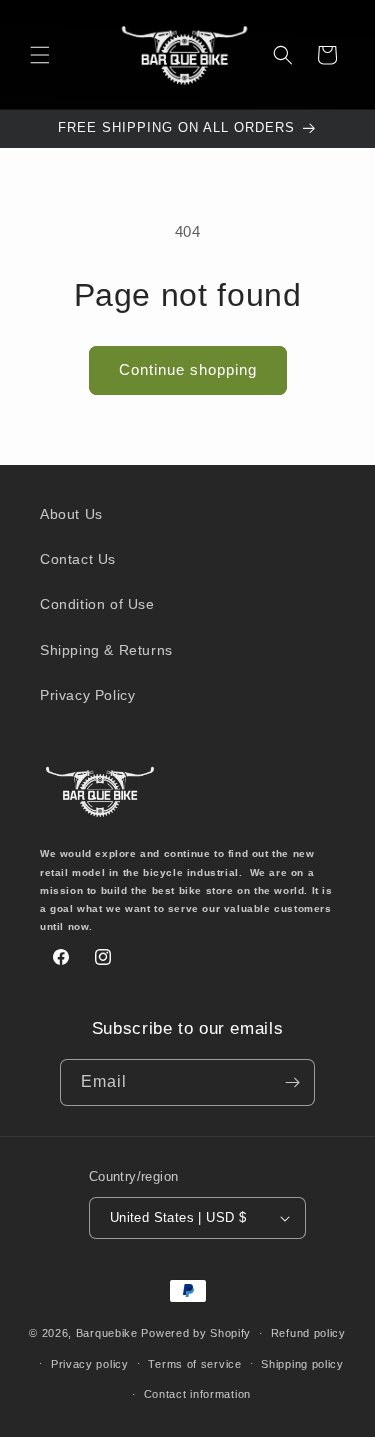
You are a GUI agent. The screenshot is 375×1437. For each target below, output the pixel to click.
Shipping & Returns (106, 650)
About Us (71, 514)
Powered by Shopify (196, 1333)
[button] (40, 55)
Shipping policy (302, 1364)
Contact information (197, 1394)
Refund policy (308, 1333)
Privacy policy (90, 1364)
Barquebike (107, 1333)
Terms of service (194, 1364)
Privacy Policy (87, 695)
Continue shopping (188, 369)
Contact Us (78, 559)
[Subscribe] (292, 1082)
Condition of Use (97, 604)
